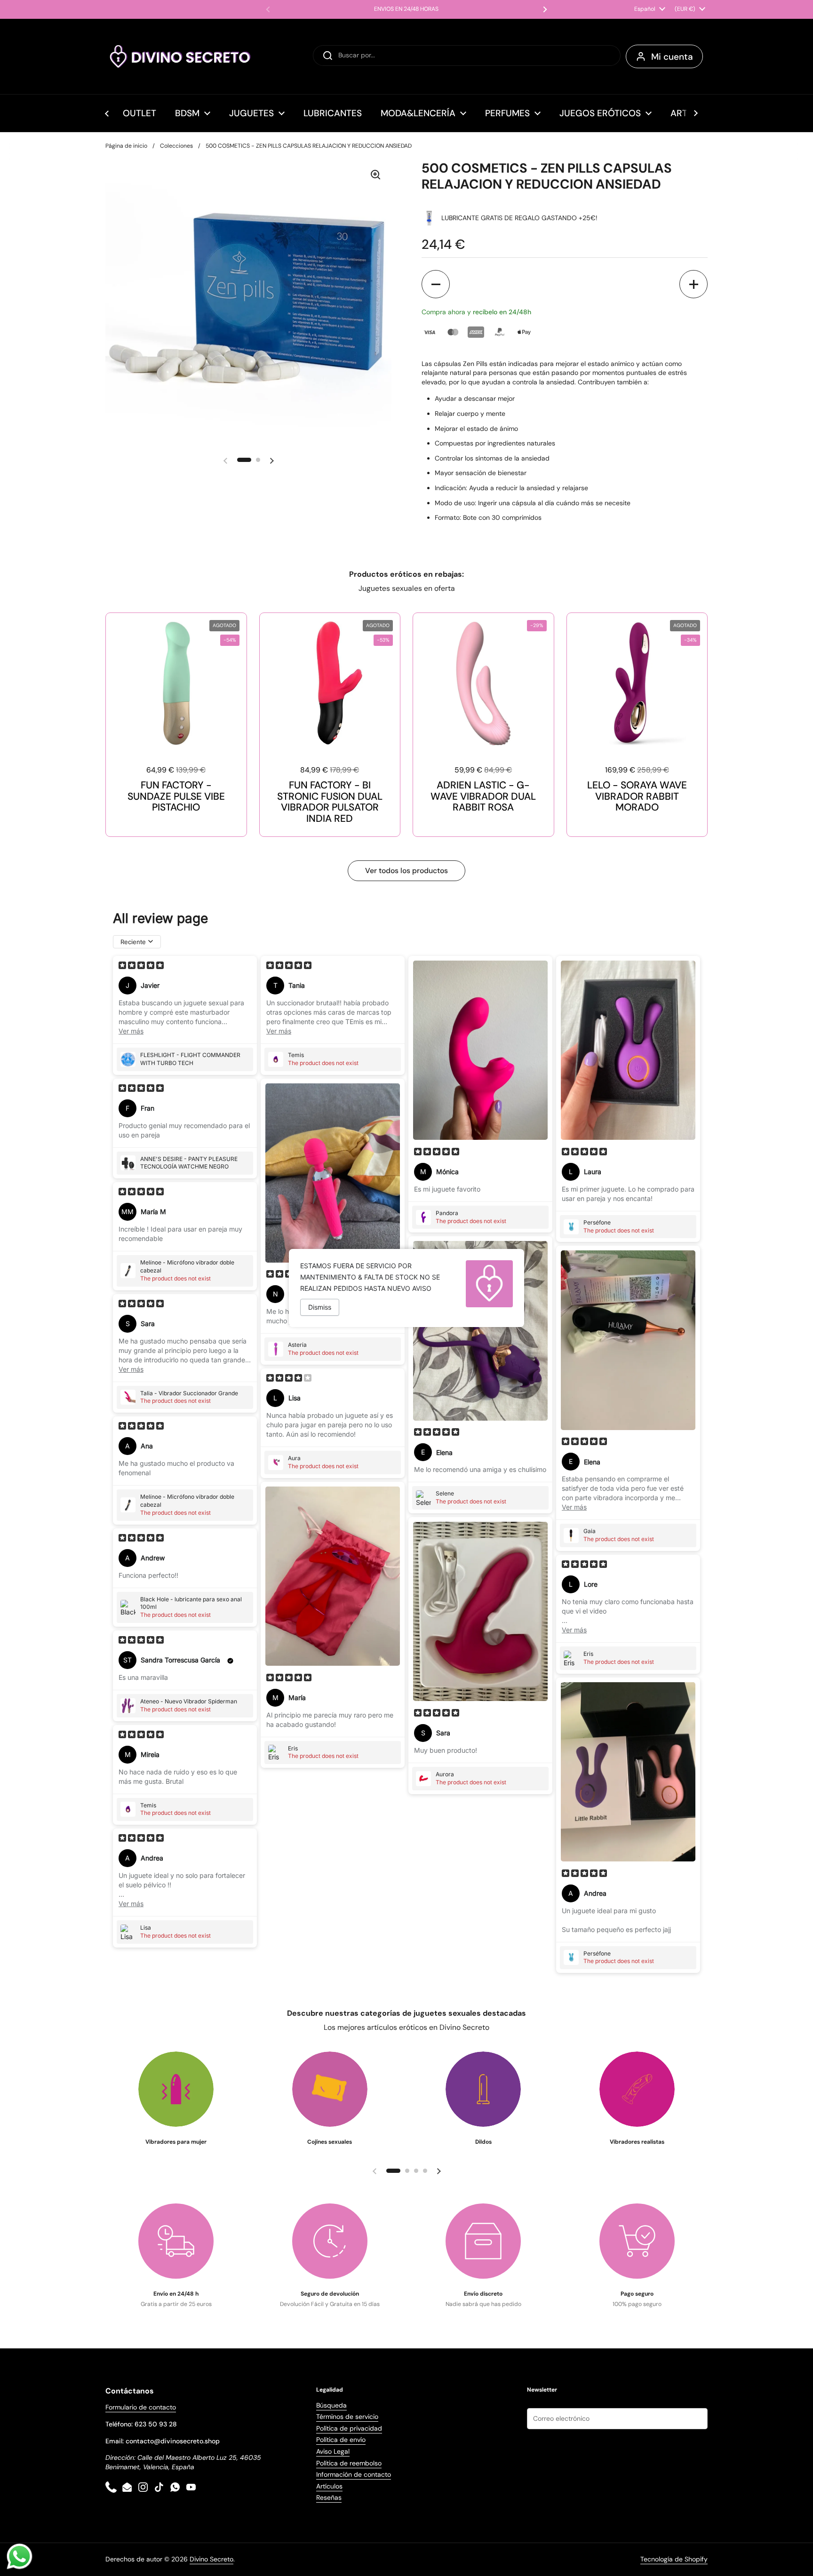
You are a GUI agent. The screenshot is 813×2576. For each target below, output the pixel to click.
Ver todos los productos (406, 871)
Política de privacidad (349, 2428)
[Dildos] (483, 2089)
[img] (141, 966)
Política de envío (341, 2440)
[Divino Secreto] (181, 56)
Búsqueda (331, 2405)
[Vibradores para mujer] (176, 2089)
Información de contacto (354, 2474)
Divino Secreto (211, 2559)
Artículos (329, 2486)
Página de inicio (126, 146)
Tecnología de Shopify (674, 2559)
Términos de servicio (347, 2417)
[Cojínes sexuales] (330, 2089)
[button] (436, 284)
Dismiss (320, 1307)
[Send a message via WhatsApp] (20, 2556)
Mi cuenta (672, 57)
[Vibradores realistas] (637, 2089)
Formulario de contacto (141, 2407)
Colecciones (176, 146)
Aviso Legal (333, 2451)
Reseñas (329, 2497)
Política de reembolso (349, 2463)
